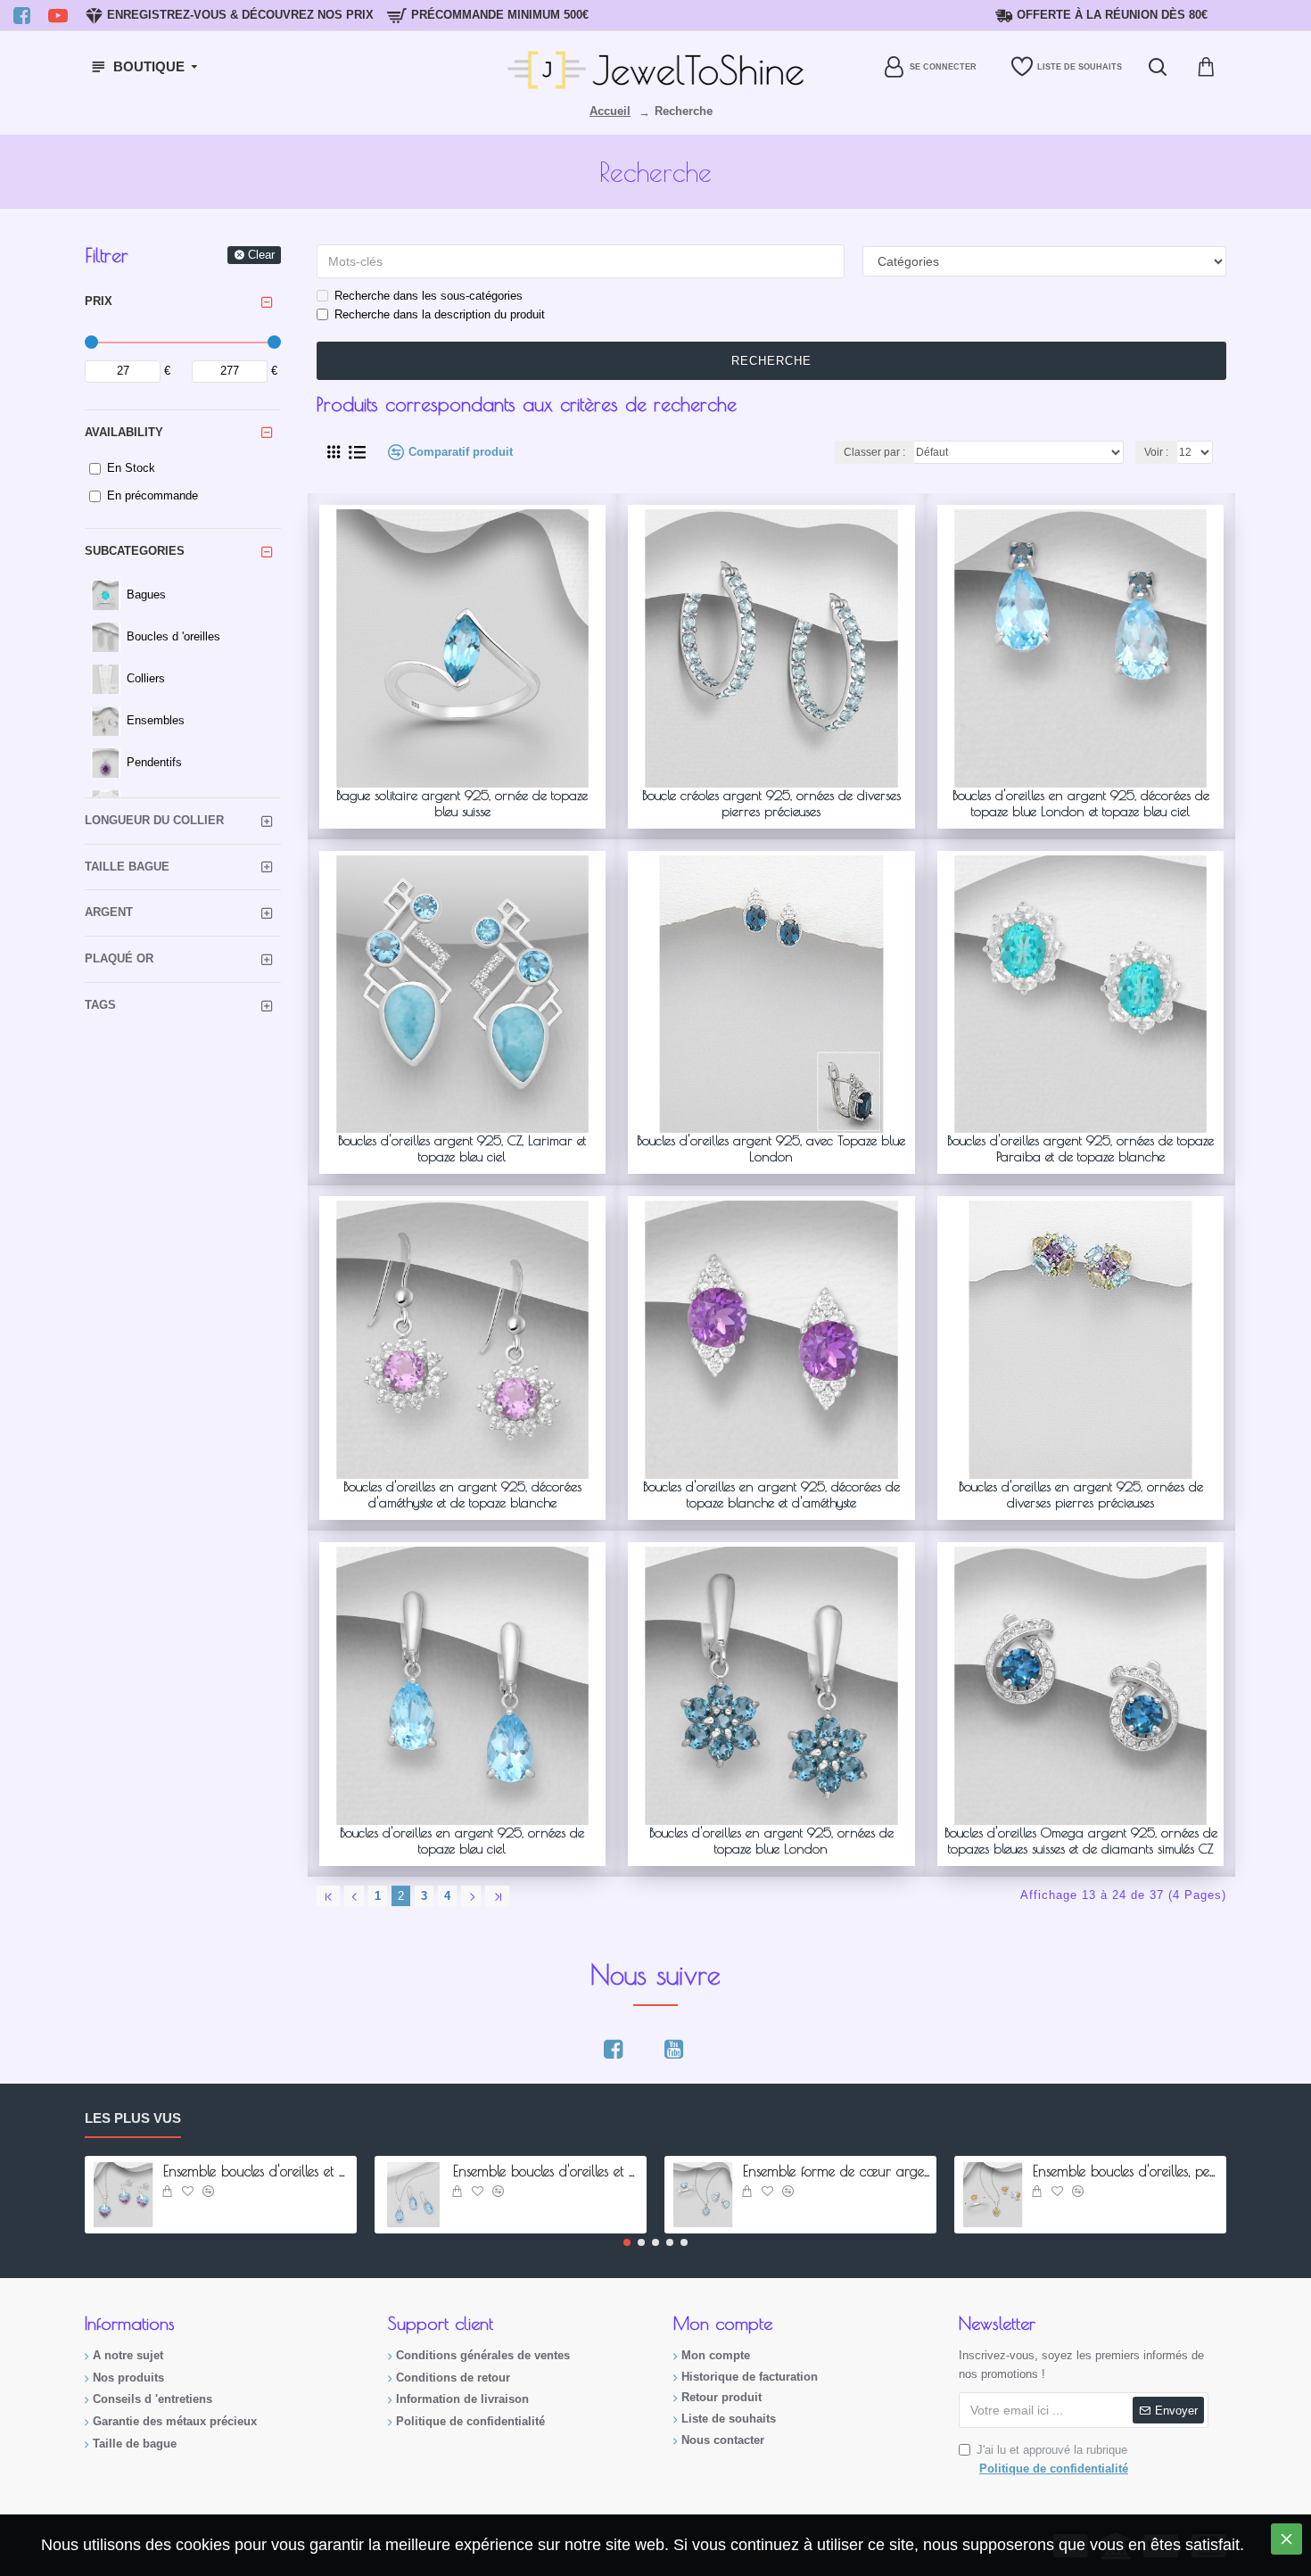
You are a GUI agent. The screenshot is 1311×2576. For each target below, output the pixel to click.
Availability (124, 432)
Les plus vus (133, 2118)
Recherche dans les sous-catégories (429, 296)
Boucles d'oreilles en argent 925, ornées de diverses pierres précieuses (1081, 1494)
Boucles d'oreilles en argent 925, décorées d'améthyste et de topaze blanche (462, 1494)
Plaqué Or (119, 958)
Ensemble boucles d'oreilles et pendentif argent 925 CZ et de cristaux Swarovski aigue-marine (547, 2171)
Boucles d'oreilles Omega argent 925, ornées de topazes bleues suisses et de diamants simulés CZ (1081, 1841)
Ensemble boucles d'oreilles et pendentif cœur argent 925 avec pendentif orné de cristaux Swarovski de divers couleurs (257, 2171)
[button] (627, 2242)
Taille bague (127, 867)
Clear (261, 255)
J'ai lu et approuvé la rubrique (1052, 2459)
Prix (99, 301)
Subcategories (135, 551)
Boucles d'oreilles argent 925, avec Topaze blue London (771, 1148)
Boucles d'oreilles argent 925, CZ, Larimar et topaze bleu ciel (462, 1148)
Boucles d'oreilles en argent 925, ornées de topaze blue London (771, 1841)
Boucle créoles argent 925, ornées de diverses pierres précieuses (771, 803)
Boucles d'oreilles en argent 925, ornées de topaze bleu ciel (462, 1841)
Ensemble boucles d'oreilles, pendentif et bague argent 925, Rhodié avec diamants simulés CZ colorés (1126, 2171)
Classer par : (874, 452)
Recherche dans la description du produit (440, 314)
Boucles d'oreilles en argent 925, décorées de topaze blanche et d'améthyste (771, 1494)
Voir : (1156, 452)
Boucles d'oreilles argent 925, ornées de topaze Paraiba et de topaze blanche (1080, 1148)
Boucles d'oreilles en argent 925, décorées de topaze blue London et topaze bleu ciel (1081, 803)
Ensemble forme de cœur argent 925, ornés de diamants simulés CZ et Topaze (837, 2171)
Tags (100, 1005)
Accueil (610, 111)
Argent (109, 912)
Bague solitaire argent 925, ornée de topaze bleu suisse (462, 803)
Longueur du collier (154, 820)
